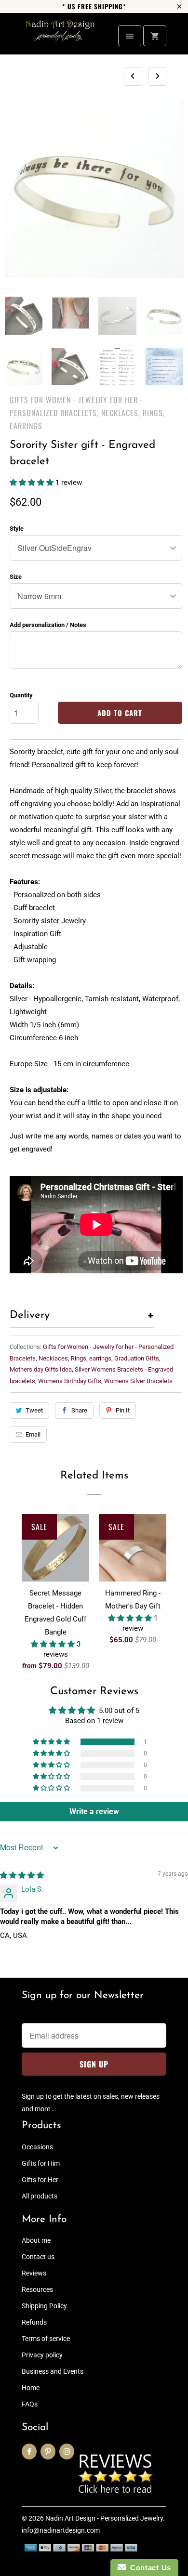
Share (79, 1410)
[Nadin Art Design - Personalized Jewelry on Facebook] (29, 2452)
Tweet (34, 1410)
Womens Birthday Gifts (70, 1381)
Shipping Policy (44, 2306)
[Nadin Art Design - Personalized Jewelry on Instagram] (67, 2452)
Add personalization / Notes (48, 625)
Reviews (34, 2273)
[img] (22, 1875)
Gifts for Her (40, 2180)
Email (33, 1434)
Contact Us (148, 2568)
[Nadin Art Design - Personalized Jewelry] (60, 37)
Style (17, 529)
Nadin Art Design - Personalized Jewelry (104, 2518)
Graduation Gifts (137, 1358)
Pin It (123, 1410)
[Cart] (155, 36)
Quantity (21, 695)
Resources (37, 2289)
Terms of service (46, 2339)
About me (36, 2240)
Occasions (37, 2147)
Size (16, 577)
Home (31, 2388)
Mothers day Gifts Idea (41, 1369)
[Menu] (130, 36)
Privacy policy (42, 2355)
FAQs (30, 2404)
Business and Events (53, 2371)
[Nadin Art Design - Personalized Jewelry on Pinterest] (48, 2452)
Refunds (34, 2322)
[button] (33, 483)
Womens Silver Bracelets (138, 1381)
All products (40, 2196)
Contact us (38, 2257)
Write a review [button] (94, 1811)
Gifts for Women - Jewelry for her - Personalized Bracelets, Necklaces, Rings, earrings (87, 413)
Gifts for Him (41, 2163)
